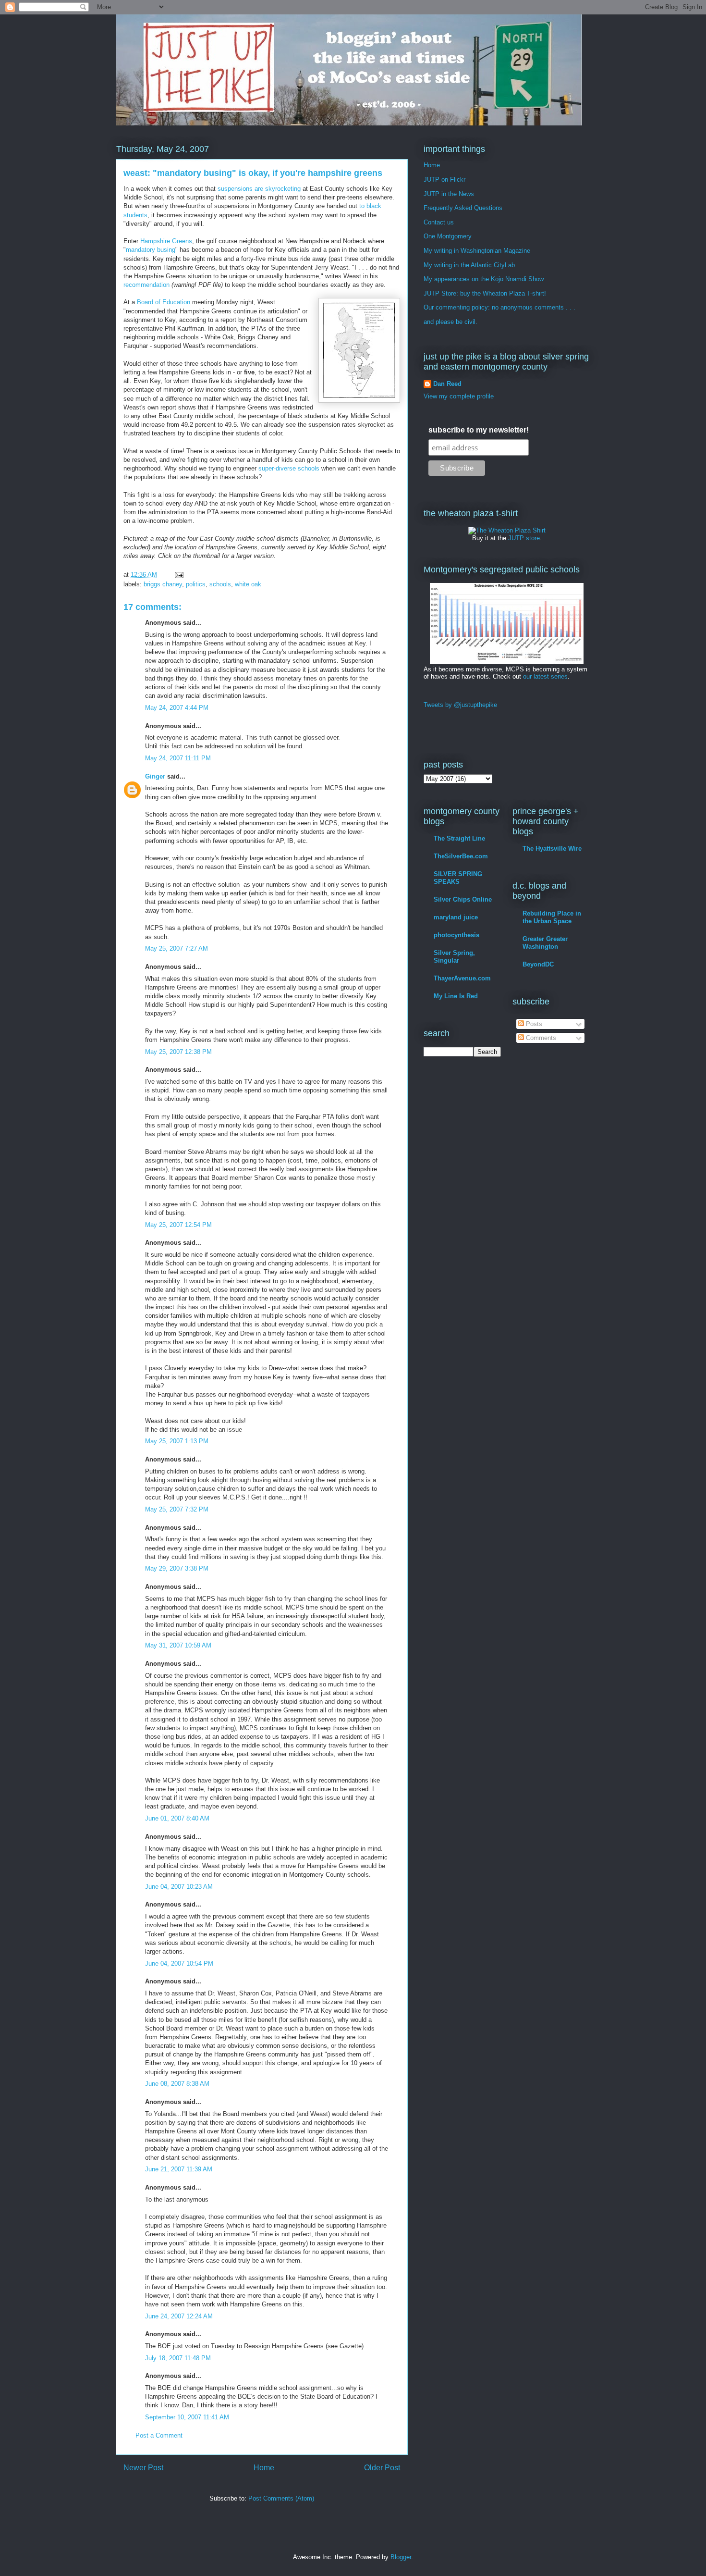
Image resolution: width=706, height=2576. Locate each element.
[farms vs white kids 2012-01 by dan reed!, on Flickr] (507, 662)
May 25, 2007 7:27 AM (176, 948)
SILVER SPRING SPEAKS (458, 878)
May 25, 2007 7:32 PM (177, 1509)
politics (196, 584)
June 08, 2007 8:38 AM (177, 2084)
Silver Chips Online (463, 899)
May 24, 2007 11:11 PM (178, 758)
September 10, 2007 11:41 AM (187, 2417)
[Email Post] (178, 575)
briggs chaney (163, 584)
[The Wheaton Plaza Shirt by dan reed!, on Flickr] (507, 530)
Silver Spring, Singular (454, 957)
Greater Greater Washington (545, 943)
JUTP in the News (449, 194)
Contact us (439, 222)
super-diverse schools (289, 468)
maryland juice (456, 917)
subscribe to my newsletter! (479, 430)
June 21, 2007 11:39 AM (179, 2169)
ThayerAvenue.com (462, 978)
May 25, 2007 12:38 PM (178, 1052)
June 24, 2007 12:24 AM (179, 2316)
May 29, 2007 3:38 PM (177, 1568)
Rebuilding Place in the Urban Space (552, 917)
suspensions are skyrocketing (259, 189)
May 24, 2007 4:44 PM (177, 708)
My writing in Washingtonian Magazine (477, 251)
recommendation (146, 285)
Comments (540, 1038)
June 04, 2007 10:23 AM (179, 1887)
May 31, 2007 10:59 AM (178, 1645)
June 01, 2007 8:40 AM (177, 1818)
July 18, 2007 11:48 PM (178, 2358)
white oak (248, 584)
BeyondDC (538, 964)
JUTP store (524, 538)
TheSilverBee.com (461, 856)
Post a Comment (159, 2435)
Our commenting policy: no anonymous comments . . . (499, 307)
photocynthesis (456, 935)
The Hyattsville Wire (552, 848)
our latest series (545, 676)
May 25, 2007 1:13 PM (177, 1441)
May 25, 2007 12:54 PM (178, 1225)
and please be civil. (450, 322)
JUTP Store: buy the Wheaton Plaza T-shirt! (485, 293)
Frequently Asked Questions (463, 208)
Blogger (401, 2557)
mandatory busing (151, 250)
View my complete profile (459, 396)
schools (220, 584)
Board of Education (164, 302)
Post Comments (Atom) (281, 2498)
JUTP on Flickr (444, 180)
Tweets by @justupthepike (460, 705)
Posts (533, 1024)
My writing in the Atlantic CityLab (469, 265)
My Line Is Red (456, 996)
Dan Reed (447, 384)
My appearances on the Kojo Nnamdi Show (484, 279)
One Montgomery (448, 236)
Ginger (155, 776)
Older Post (382, 2468)
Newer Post (143, 2468)
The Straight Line (459, 838)
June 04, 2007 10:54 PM (179, 1963)
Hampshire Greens (166, 241)
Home (264, 2468)
